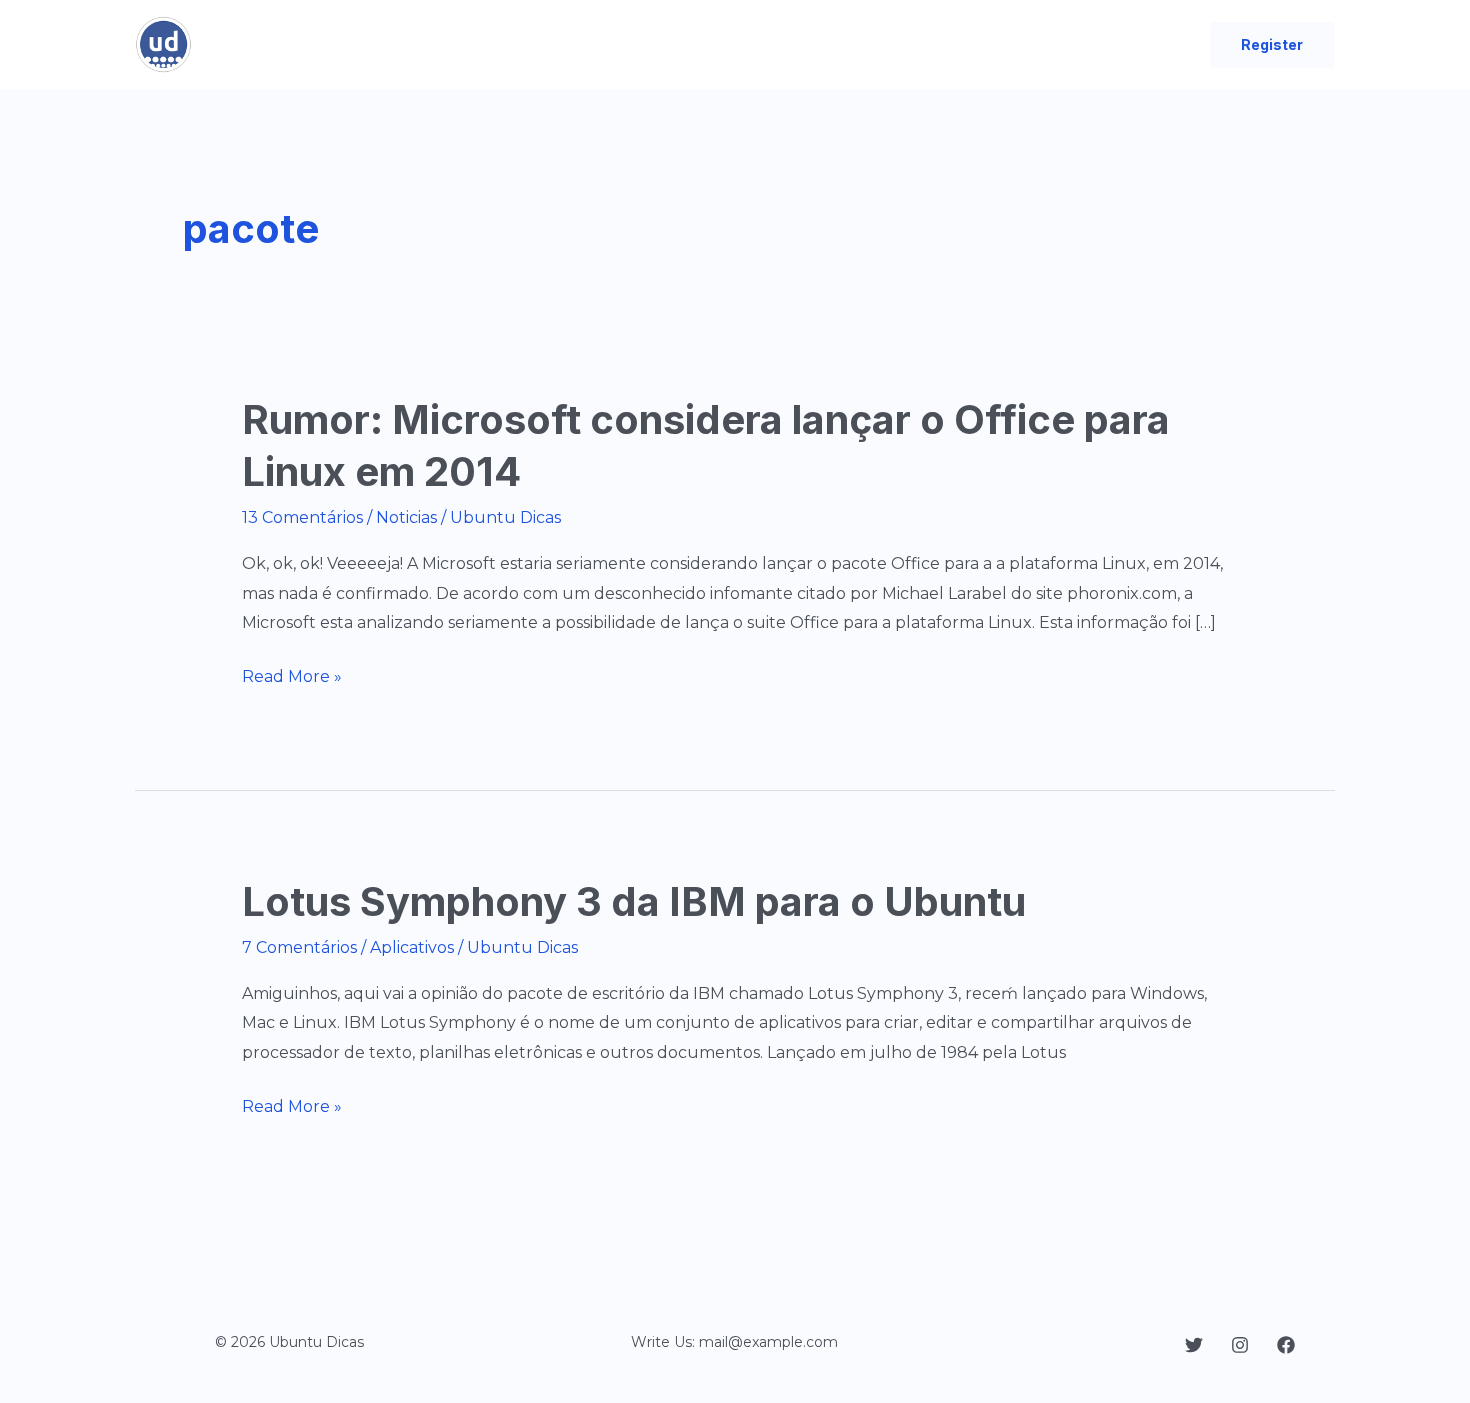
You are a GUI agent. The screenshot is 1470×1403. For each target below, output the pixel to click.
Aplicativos (412, 947)
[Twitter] (1194, 1345)
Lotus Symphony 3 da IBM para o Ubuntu (634, 901)
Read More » (292, 679)
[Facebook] (1286, 1345)
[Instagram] (1240, 1345)
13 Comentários (302, 517)
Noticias (406, 517)
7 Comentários (299, 947)
